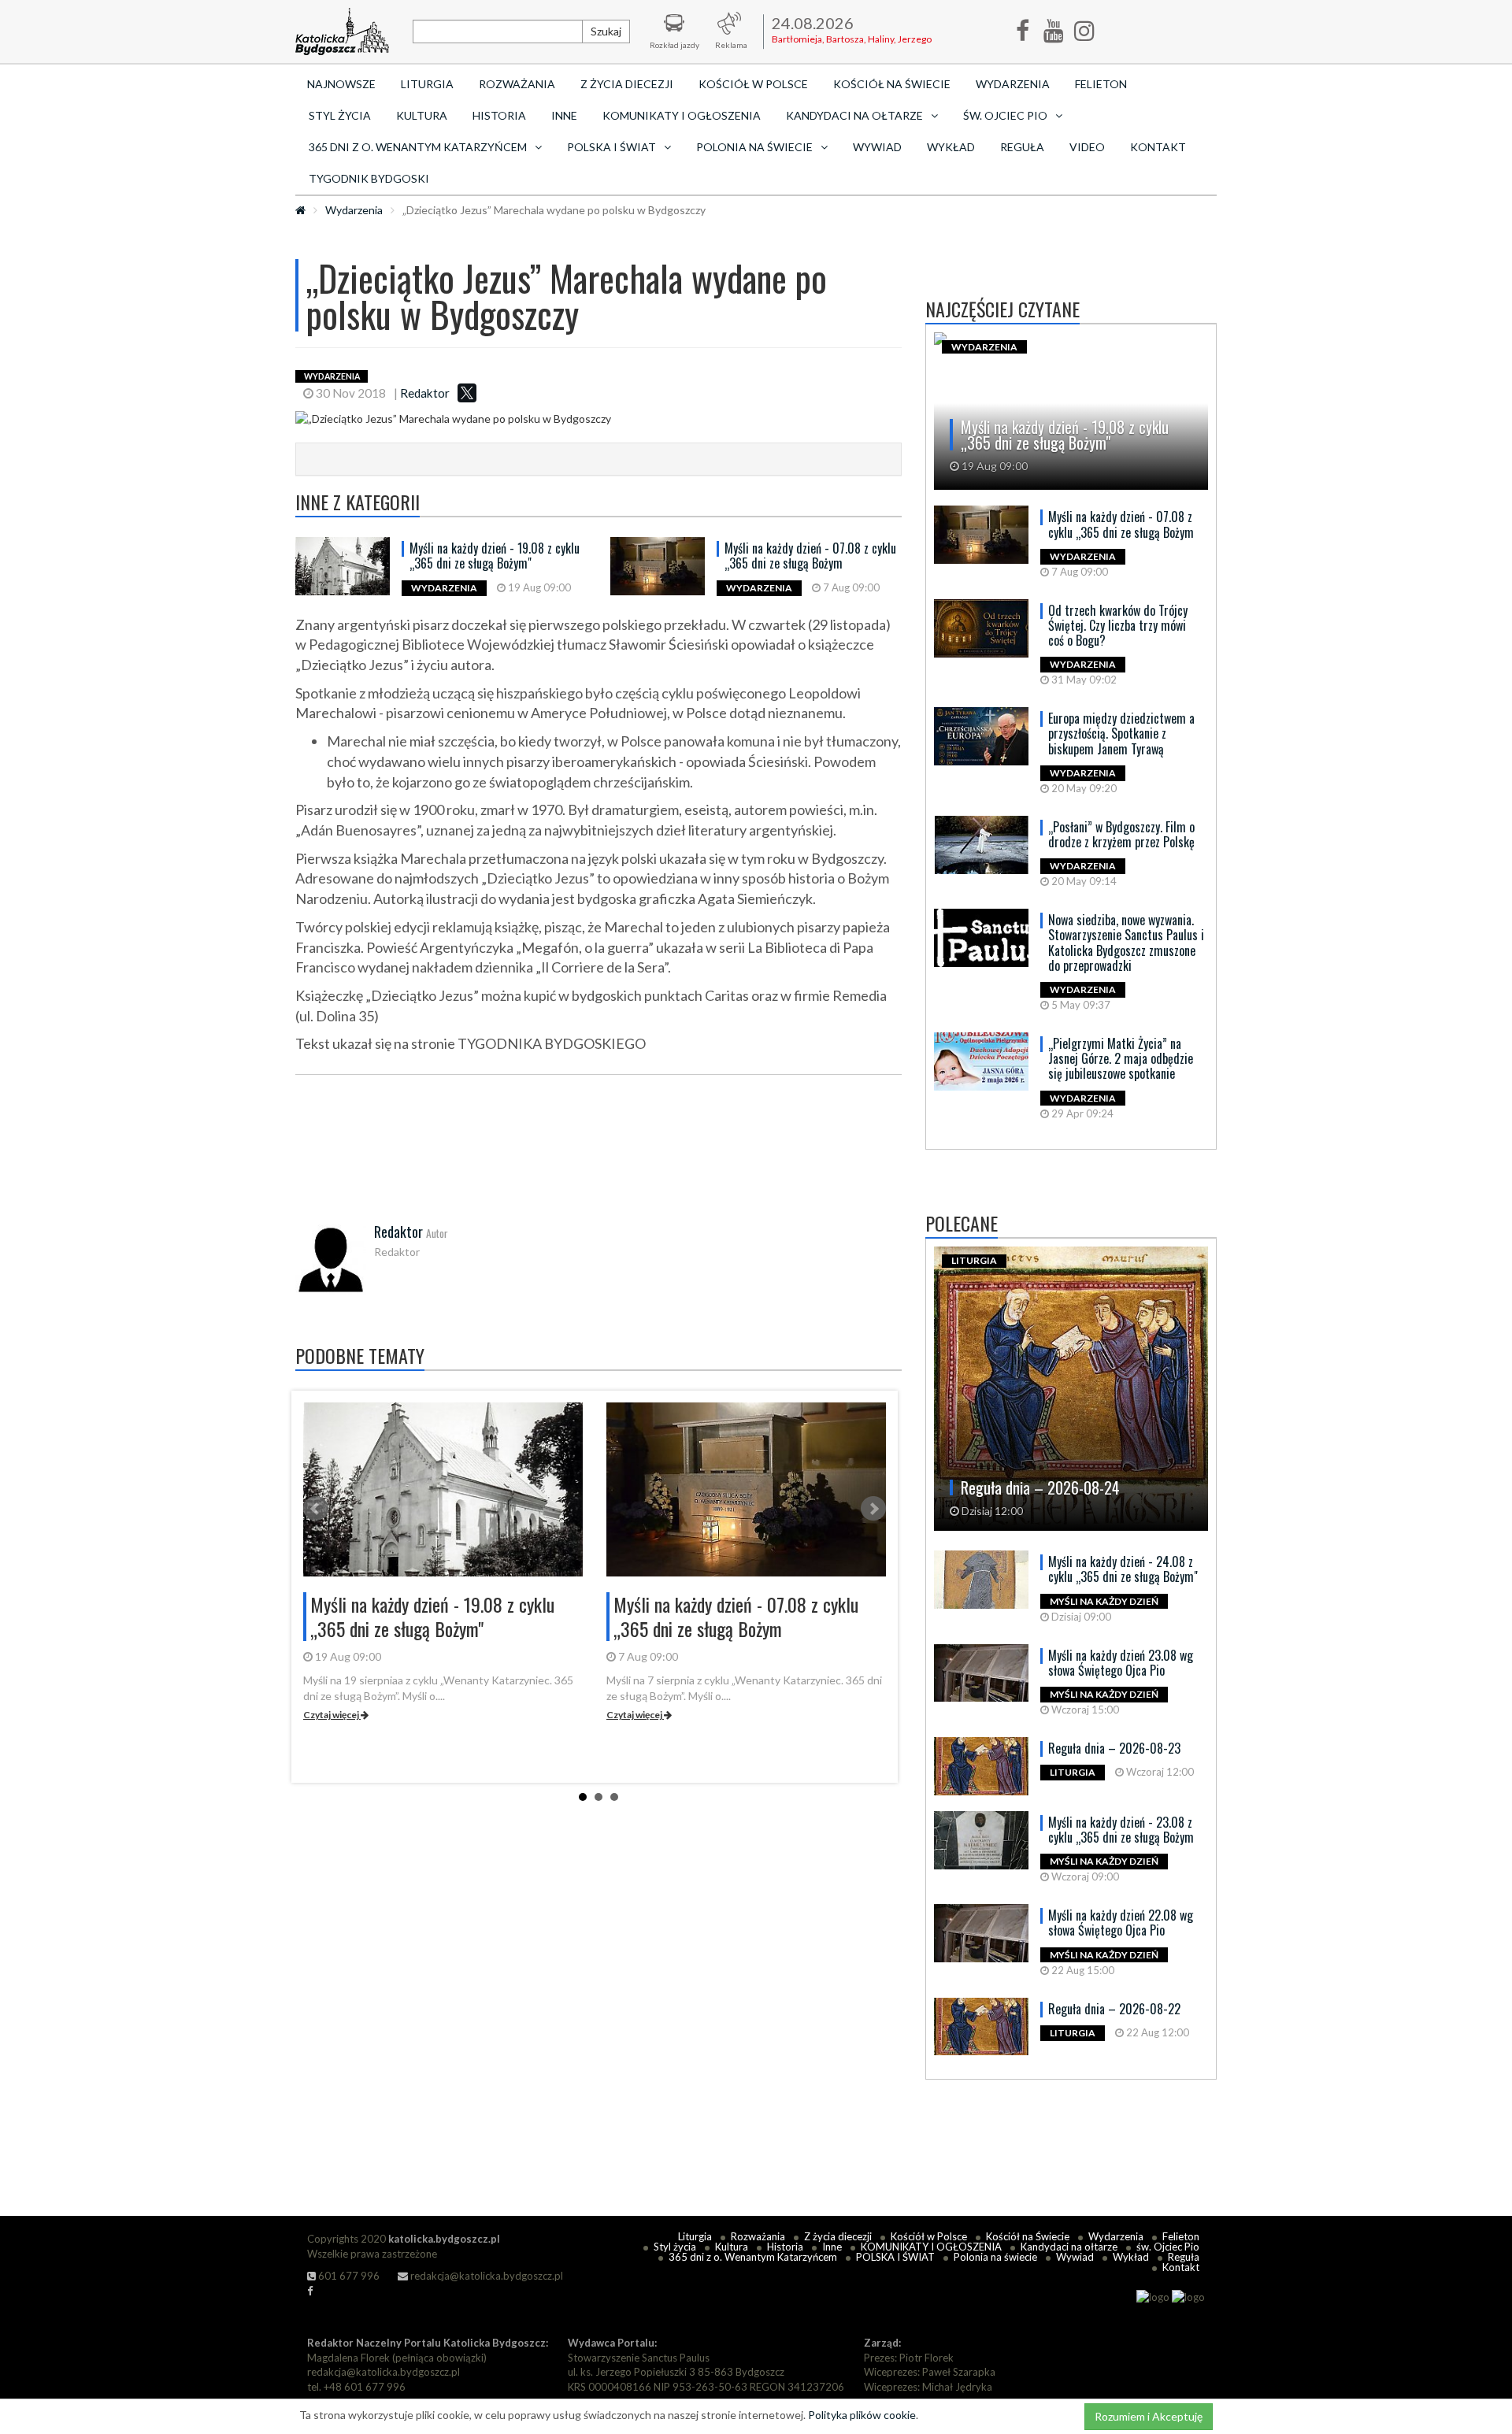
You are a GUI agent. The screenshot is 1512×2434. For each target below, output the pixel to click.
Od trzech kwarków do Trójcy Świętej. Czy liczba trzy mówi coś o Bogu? (1118, 625)
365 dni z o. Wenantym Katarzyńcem (753, 2257)
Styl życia (340, 115)
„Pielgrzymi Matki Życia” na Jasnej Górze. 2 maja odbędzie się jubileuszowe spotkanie (1121, 1058)
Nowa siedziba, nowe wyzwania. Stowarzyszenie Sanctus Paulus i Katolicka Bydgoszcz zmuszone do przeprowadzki (1126, 943)
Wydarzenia (1013, 84)
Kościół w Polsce (753, 84)
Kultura (422, 115)
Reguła (1022, 147)
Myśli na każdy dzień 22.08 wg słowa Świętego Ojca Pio (1121, 1923)
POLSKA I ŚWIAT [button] (611, 147)
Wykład (951, 147)
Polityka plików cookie (862, 2415)
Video (1087, 147)
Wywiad (877, 147)
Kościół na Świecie (892, 84)
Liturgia (427, 84)
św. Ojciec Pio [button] (1005, 115)
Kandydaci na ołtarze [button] (854, 115)
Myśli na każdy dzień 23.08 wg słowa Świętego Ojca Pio (1121, 1663)
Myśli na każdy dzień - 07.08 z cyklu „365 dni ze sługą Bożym (810, 556)
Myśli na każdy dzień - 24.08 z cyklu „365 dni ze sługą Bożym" (1123, 1569)
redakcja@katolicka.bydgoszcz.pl (485, 2276)
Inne (564, 115)
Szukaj (606, 31)
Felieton (1101, 84)
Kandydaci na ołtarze (1069, 2247)
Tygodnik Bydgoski (369, 178)
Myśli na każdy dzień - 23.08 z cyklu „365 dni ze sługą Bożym (1121, 1830)
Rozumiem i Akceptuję (1149, 2416)
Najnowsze (341, 84)
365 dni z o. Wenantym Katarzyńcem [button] (418, 147)
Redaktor (425, 393)
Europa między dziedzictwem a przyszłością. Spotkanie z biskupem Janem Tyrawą (1121, 733)
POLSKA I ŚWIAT (895, 2257)
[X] (467, 393)
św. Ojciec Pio (1168, 2247)
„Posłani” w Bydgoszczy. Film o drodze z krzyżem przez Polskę (1121, 834)
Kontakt (1158, 147)
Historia (499, 115)
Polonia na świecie (995, 2257)
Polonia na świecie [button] (754, 147)
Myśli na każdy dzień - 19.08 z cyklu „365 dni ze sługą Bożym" (495, 556)
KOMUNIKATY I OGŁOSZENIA (682, 115)
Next (873, 1509)
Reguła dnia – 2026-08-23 (1114, 1748)
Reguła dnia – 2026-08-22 (1114, 2009)
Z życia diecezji (627, 84)
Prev (316, 1509)
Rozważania (517, 84)
